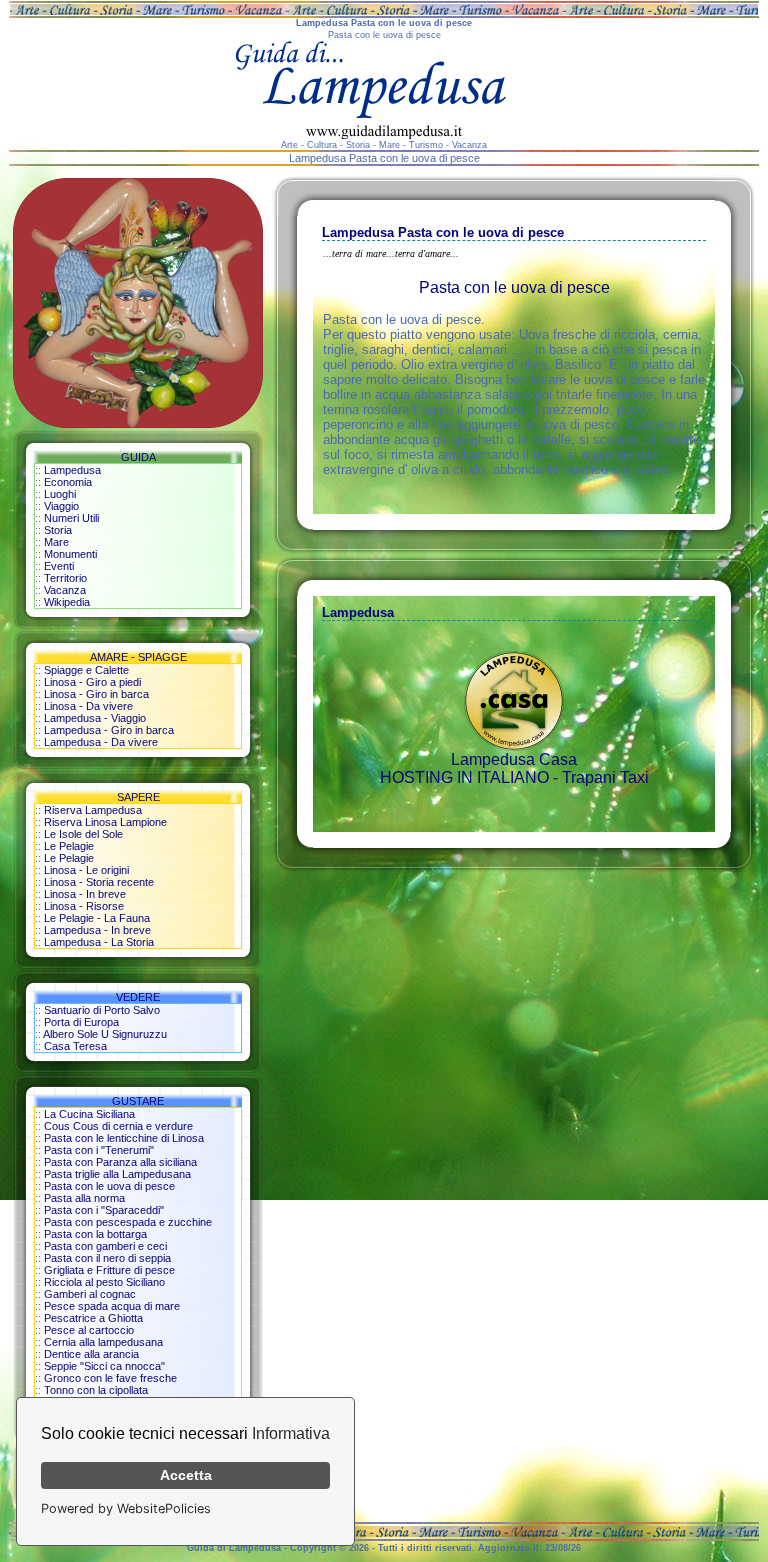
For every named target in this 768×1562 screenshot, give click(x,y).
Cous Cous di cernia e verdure (118, 1126)
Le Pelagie (69, 846)
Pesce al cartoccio (89, 1330)
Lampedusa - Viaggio (95, 718)
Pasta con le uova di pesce (109, 1186)
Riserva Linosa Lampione (105, 822)
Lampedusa (72, 470)
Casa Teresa (75, 1046)
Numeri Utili (71, 518)
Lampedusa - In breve (97, 930)
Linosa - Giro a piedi (92, 682)
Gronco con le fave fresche (110, 1378)
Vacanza (65, 590)
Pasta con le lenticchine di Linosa (124, 1138)
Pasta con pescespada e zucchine (128, 1222)
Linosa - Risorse (84, 906)
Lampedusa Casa (514, 759)
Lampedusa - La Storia (99, 942)
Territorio (65, 578)
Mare (56, 542)
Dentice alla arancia (91, 1354)
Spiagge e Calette (86, 670)
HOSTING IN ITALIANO (464, 777)
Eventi (59, 566)
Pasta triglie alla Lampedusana (117, 1174)
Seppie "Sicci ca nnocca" (104, 1366)
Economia (68, 482)
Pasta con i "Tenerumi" (99, 1150)
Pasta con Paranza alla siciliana (120, 1162)
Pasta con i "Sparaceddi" (104, 1210)
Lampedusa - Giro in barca (109, 730)
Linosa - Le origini (86, 870)
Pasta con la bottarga (95, 1234)
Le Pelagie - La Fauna (97, 918)
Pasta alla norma (84, 1198)
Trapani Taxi (605, 777)
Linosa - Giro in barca (96, 694)
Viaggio (61, 506)
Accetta (186, 1475)
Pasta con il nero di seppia (107, 1258)
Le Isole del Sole (83, 834)
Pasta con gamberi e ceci (105, 1246)
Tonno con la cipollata (96, 1390)
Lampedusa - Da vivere (101, 742)
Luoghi (60, 494)
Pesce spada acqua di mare (112, 1306)
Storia (58, 530)
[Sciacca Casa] (514, 745)
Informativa (291, 1433)
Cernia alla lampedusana (103, 1342)
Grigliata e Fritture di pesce (109, 1270)
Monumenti (70, 554)
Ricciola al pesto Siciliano (104, 1282)
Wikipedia (67, 602)
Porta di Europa (81, 1022)
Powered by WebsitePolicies (126, 1508)
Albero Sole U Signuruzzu (105, 1034)
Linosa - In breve (85, 894)
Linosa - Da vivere (88, 706)
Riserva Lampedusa (93, 810)
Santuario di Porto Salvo (102, 1010)
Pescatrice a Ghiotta (93, 1318)
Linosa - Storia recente (99, 882)
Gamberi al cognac (90, 1294)
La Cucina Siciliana (89, 1114)
